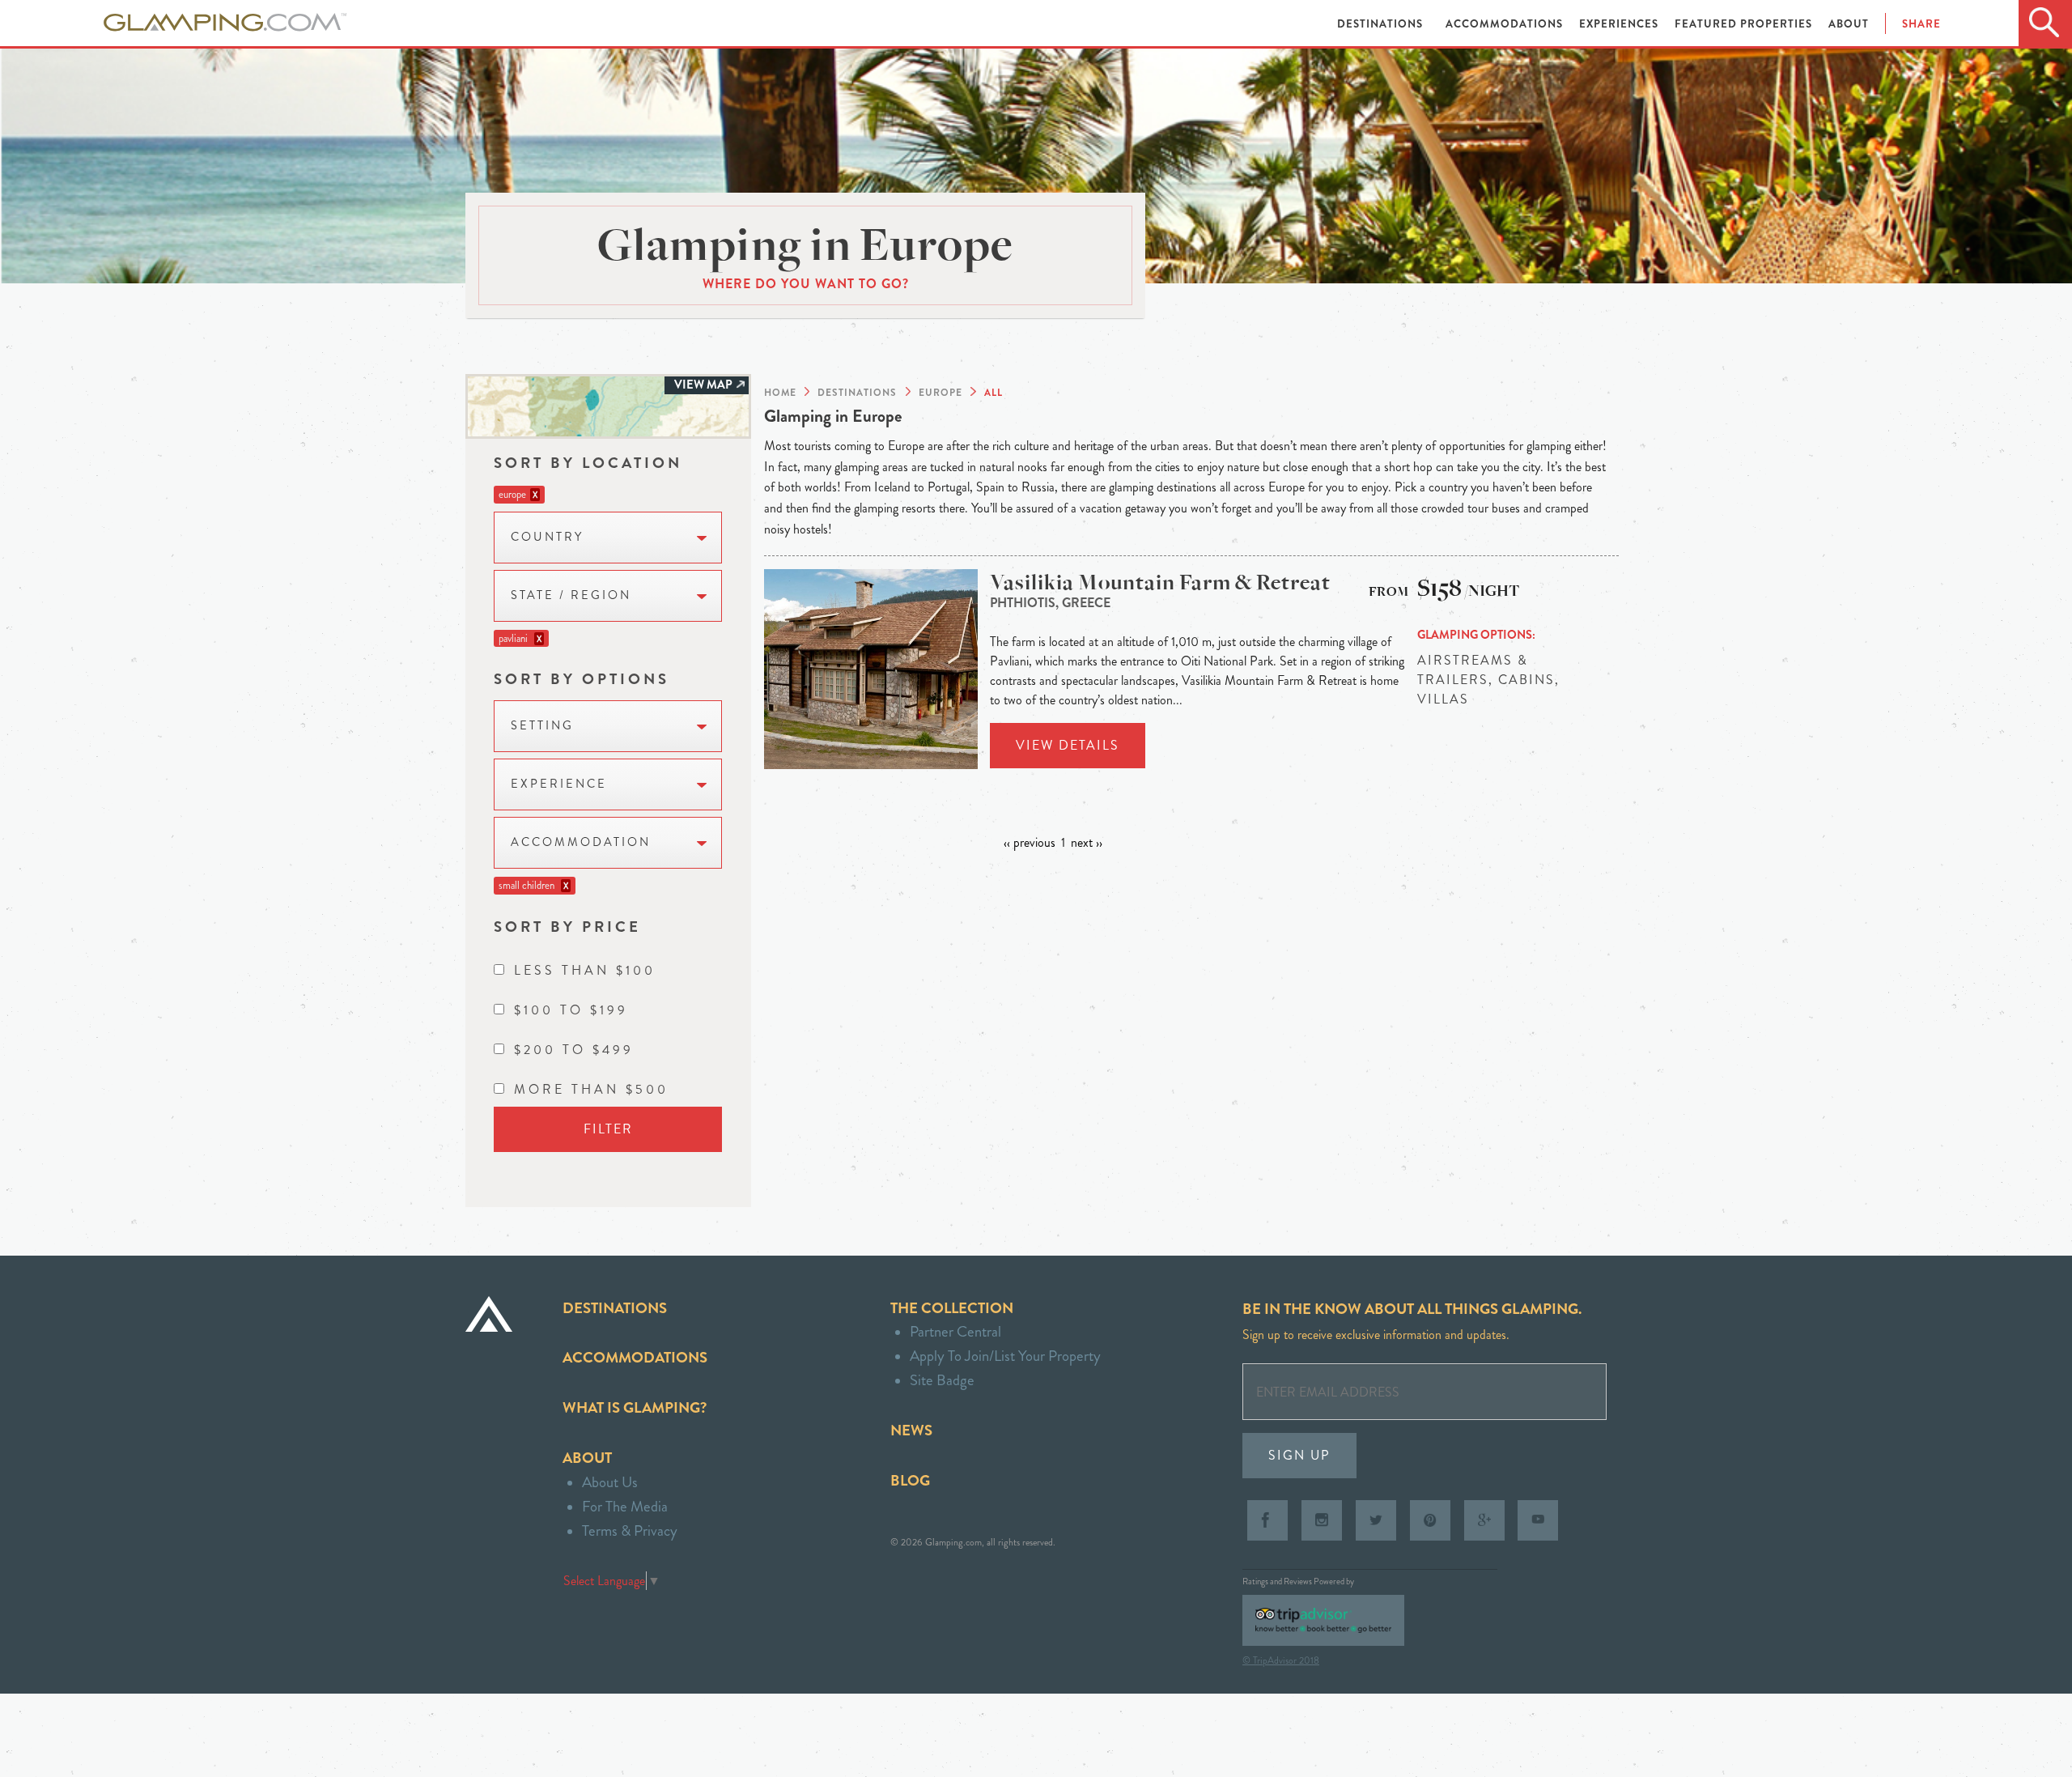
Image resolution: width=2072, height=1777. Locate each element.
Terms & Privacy (630, 1530)
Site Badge (942, 1380)
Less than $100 (585, 970)
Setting (542, 726)
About (1849, 24)
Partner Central (955, 1331)
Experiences (1620, 24)
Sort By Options (582, 679)
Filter (608, 1129)
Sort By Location (588, 463)
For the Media (625, 1506)
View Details (1068, 745)
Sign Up (1299, 1455)
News (911, 1430)
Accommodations (1506, 24)
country (547, 537)
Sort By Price (567, 927)
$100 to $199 (571, 1010)
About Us (610, 1482)
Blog (910, 1480)
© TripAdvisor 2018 (1281, 1660)
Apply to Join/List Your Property (1005, 1356)
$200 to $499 (574, 1050)
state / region (571, 595)
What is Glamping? (635, 1407)
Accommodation (581, 842)
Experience (559, 784)
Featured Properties (1745, 24)
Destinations (1382, 24)
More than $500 (591, 1089)
